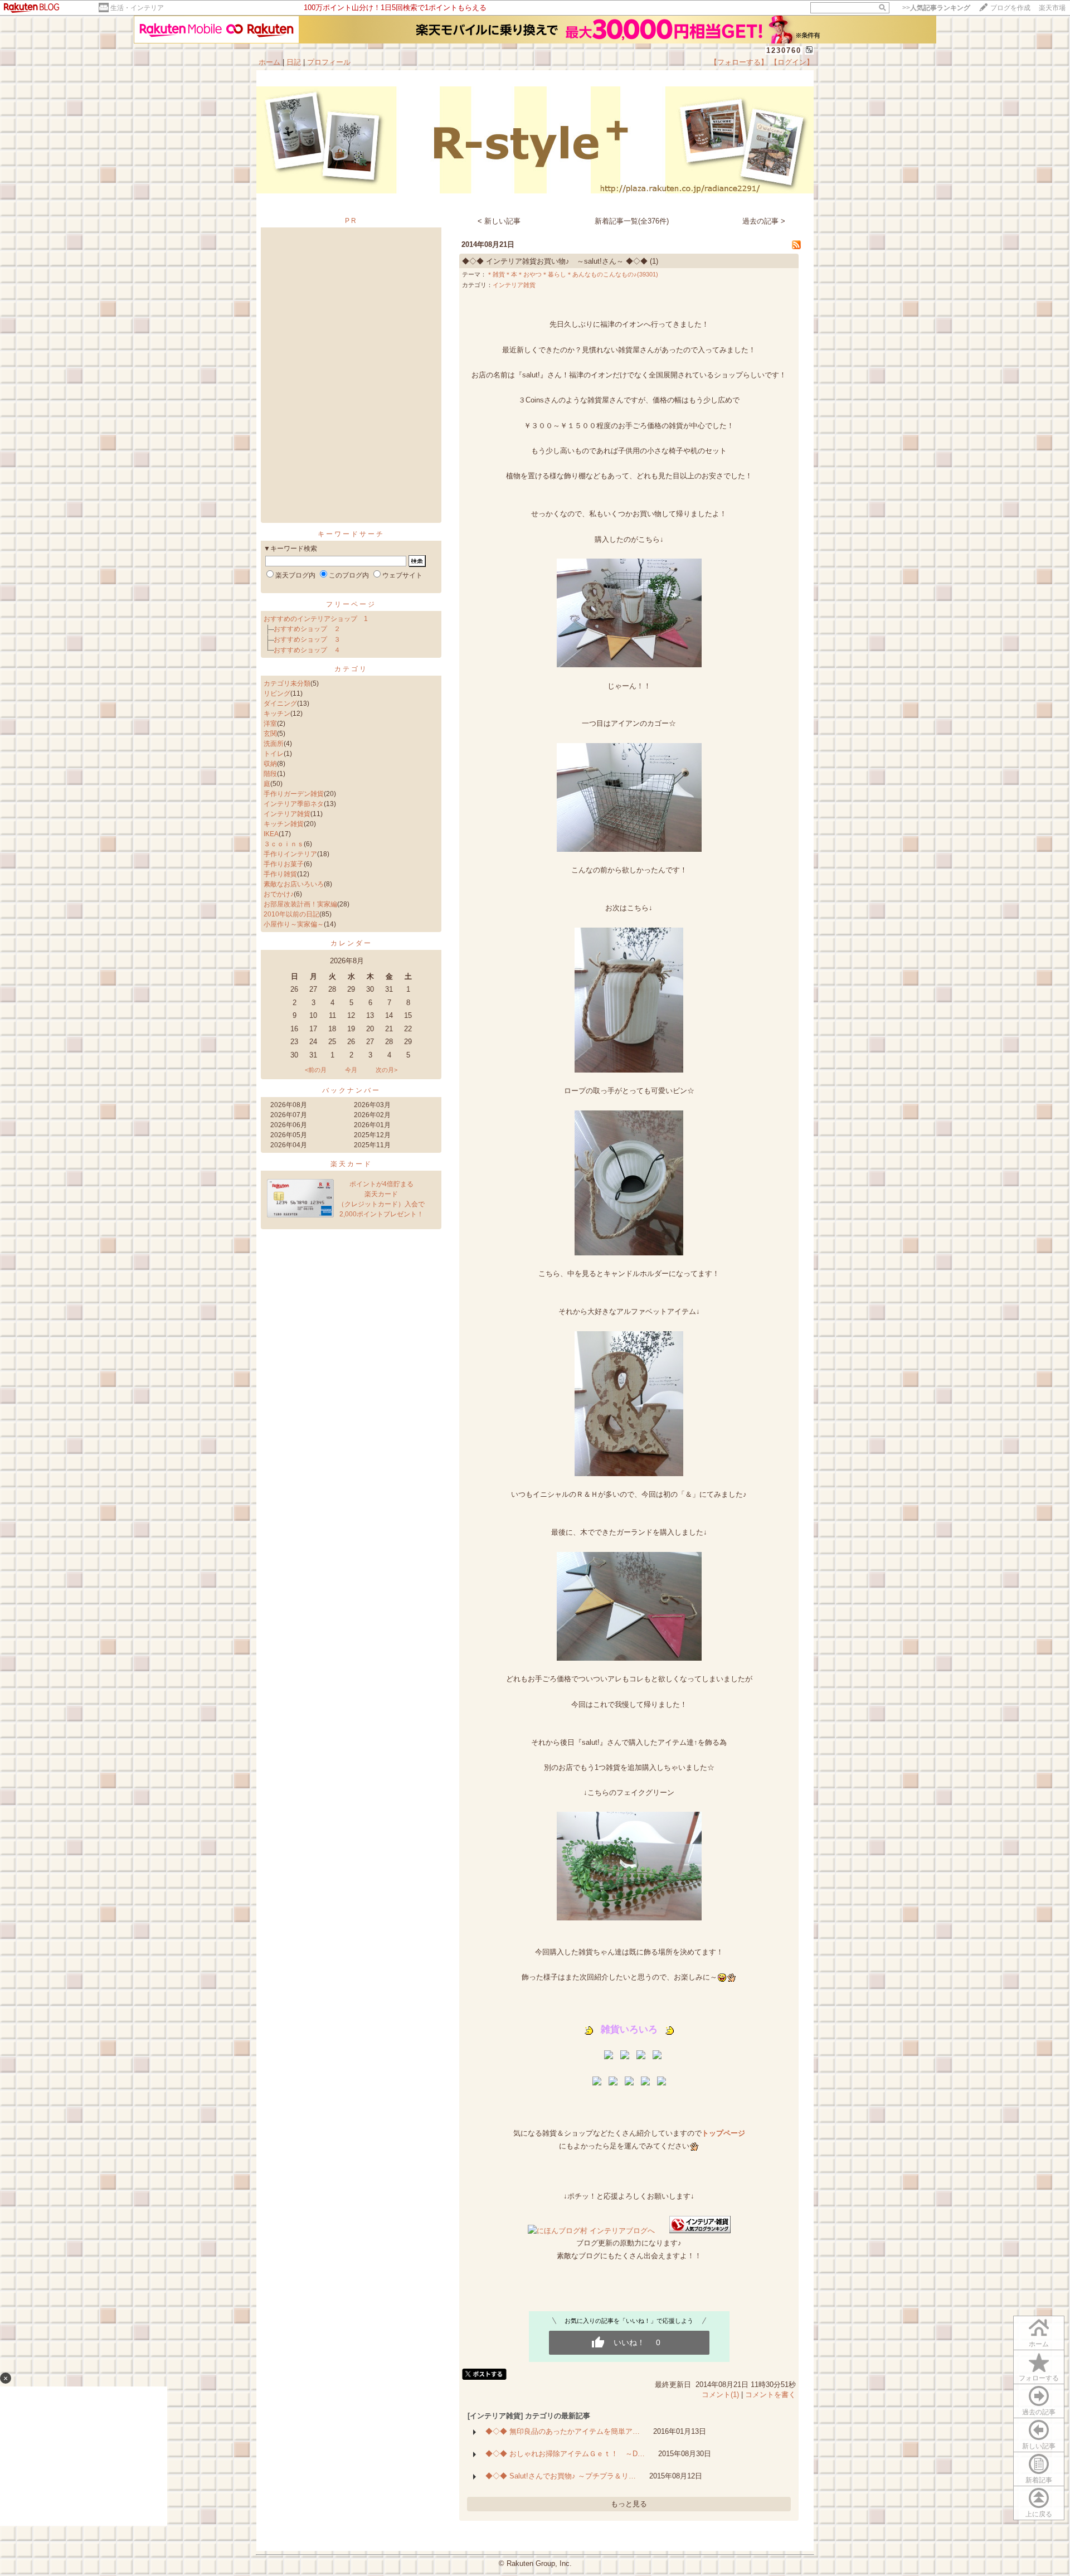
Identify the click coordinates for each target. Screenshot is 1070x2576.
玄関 (270, 734)
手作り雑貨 (280, 874)
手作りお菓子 (284, 864)
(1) (654, 261)
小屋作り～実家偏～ (294, 924)
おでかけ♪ (279, 894)
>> (936, 8)
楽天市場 (1052, 8)
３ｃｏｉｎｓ (284, 844)
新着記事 (1039, 2480)
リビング (277, 693)
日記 (294, 62)
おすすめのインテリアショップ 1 (316, 619)
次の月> (386, 1070)
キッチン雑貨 (284, 824)
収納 (270, 764)
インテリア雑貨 (287, 814)
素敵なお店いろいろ (294, 884)
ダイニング (280, 704)
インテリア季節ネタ (294, 804)
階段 (270, 774)
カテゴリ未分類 (287, 683)
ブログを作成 (1010, 8)
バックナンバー (351, 1090)
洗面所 (274, 744)
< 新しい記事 (499, 221)
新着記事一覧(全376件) (632, 221)
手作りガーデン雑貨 (294, 794)
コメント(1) (720, 2395)
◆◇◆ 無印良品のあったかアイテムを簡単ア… (563, 2431)
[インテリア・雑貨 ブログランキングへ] (700, 2231)
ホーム (269, 62)
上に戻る (1039, 2514)
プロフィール (329, 62)
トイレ (274, 754)
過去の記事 (1039, 2412)
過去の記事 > (764, 221)
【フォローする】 (739, 62)
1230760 (784, 50)
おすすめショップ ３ (307, 639)
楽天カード (351, 1164)
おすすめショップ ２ (307, 629)
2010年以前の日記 (291, 914)
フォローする (1039, 2378)
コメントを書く (770, 2395)
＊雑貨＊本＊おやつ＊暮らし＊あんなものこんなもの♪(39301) (572, 274)
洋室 (270, 724)
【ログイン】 (792, 62)
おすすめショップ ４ (307, 650)
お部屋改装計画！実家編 (300, 904)
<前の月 (316, 1070)
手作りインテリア (290, 854)
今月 (351, 1070)
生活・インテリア (137, 8)
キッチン (277, 714)
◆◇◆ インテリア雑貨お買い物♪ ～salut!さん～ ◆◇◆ (555, 261)
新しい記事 (1039, 2446)
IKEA (271, 834)
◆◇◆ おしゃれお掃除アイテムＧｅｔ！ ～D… (565, 2454)
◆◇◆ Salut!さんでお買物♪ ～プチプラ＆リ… (561, 2476)
